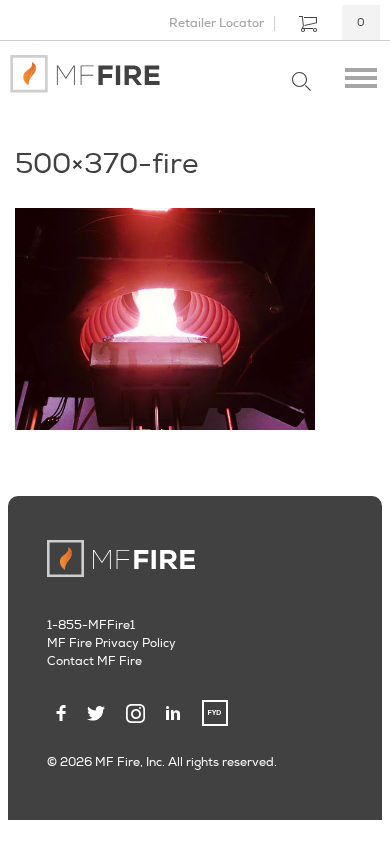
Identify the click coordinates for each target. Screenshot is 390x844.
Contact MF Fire (94, 661)
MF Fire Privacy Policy (111, 643)
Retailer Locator (216, 23)
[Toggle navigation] (361, 74)
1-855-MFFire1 (91, 625)
